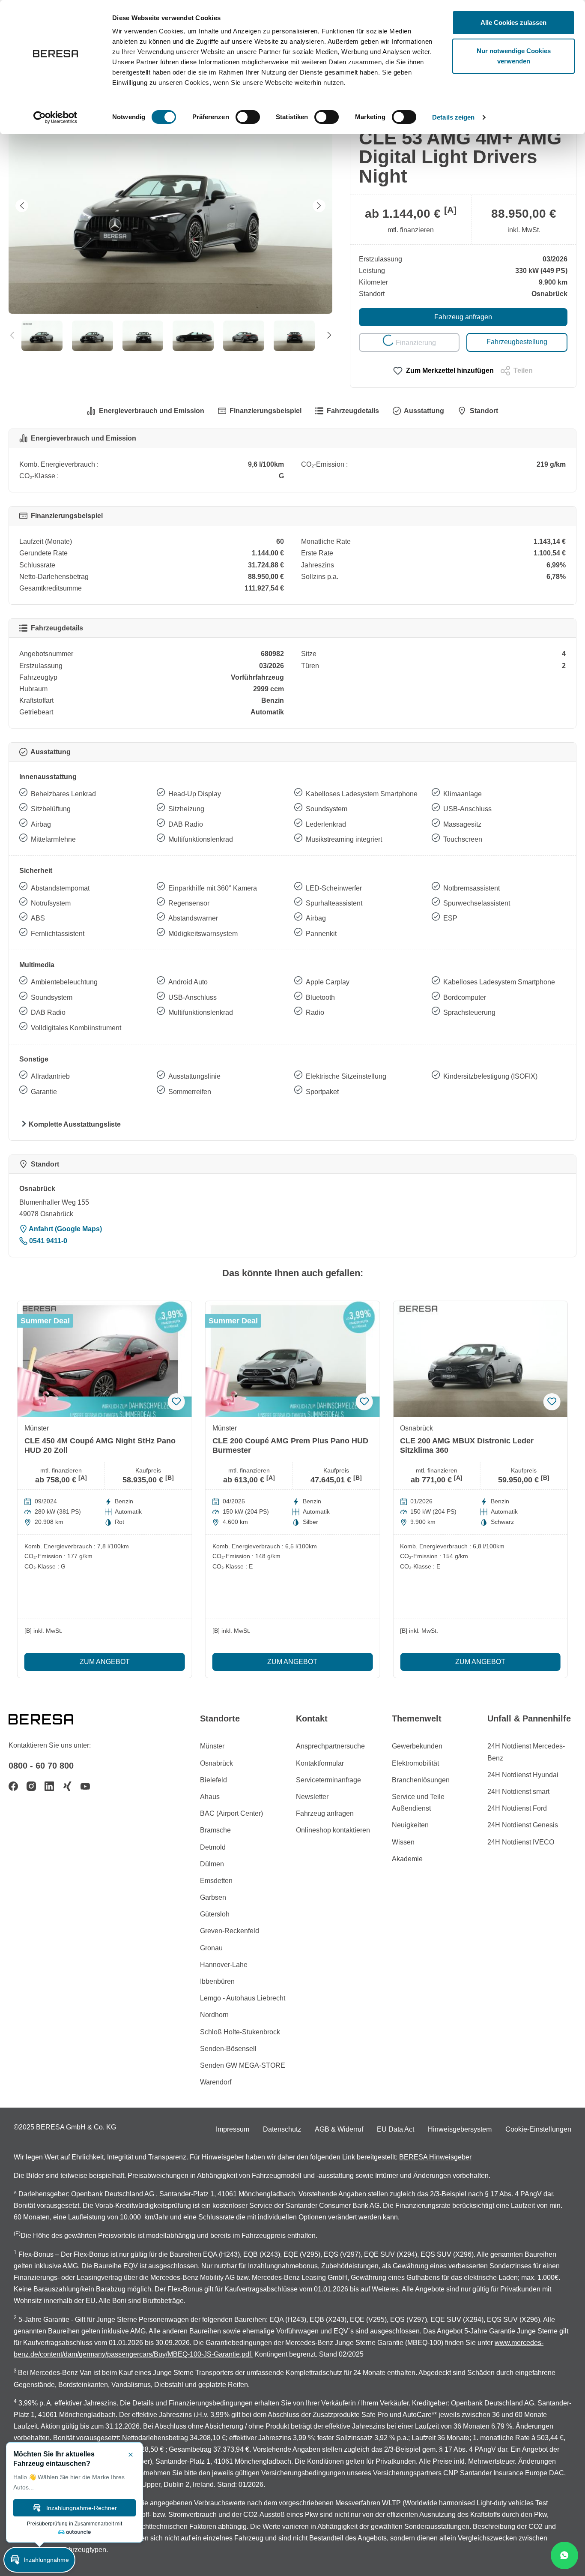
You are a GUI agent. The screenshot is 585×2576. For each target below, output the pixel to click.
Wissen (403, 1842)
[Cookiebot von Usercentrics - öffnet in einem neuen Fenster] (55, 117)
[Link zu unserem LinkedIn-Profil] (49, 1786)
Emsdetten (216, 1881)
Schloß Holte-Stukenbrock (240, 2032)
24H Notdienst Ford (517, 1808)
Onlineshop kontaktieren (333, 1830)
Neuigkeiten (410, 1825)
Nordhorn (214, 2015)
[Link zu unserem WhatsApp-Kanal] (564, 2555)
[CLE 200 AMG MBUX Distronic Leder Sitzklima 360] (480, 1359)
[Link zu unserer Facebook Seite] (13, 1786)
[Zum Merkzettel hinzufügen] (176, 1402)
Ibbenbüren (217, 1981)
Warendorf (216, 2082)
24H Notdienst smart (518, 1792)
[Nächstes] (319, 206)
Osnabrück (216, 1763)
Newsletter (312, 1797)
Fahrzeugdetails (353, 411)
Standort (484, 411)
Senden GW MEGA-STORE (243, 2065)
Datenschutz (282, 2129)
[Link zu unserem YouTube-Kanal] (85, 1786)
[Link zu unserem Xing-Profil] (67, 1786)
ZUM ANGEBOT (105, 1662)
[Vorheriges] (22, 206)
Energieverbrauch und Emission (152, 411)
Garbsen (213, 1897)
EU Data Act (395, 2129)
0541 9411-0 (47, 1241)
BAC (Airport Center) (231, 1813)
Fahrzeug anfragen (463, 317)
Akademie (407, 1859)
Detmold (213, 1847)
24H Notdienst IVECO (521, 1842)
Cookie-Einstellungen (538, 2129)
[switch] (248, 117)
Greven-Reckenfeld (230, 1931)
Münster (212, 1746)
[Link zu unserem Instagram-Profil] (31, 1786)
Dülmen (212, 1864)
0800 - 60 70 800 (41, 1766)
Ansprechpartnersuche (330, 1746)
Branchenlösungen (421, 1780)
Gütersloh (215, 1914)
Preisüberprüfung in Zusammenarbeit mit (75, 2524)
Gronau (211, 1948)
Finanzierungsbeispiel (266, 411)
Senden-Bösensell (228, 2049)
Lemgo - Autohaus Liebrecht (243, 1998)
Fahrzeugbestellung (517, 342)
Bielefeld (213, 1780)
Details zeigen (453, 117)
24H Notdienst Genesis (523, 1825)
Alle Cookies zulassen (513, 22)
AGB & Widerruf (339, 2129)
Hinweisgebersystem (460, 2129)
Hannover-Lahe (224, 1965)
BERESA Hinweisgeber (435, 2157)
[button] (39, 2560)
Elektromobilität (415, 1763)
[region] (171, 225)
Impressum (233, 2129)
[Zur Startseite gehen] (51, 1718)
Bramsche (215, 1830)
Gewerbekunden (417, 1746)
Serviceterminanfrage (328, 1780)
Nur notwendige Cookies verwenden (514, 56)
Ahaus (210, 1797)
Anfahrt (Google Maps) (65, 1229)
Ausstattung (424, 411)
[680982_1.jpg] (170, 206)
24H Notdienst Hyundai (523, 1775)
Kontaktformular (320, 1763)
